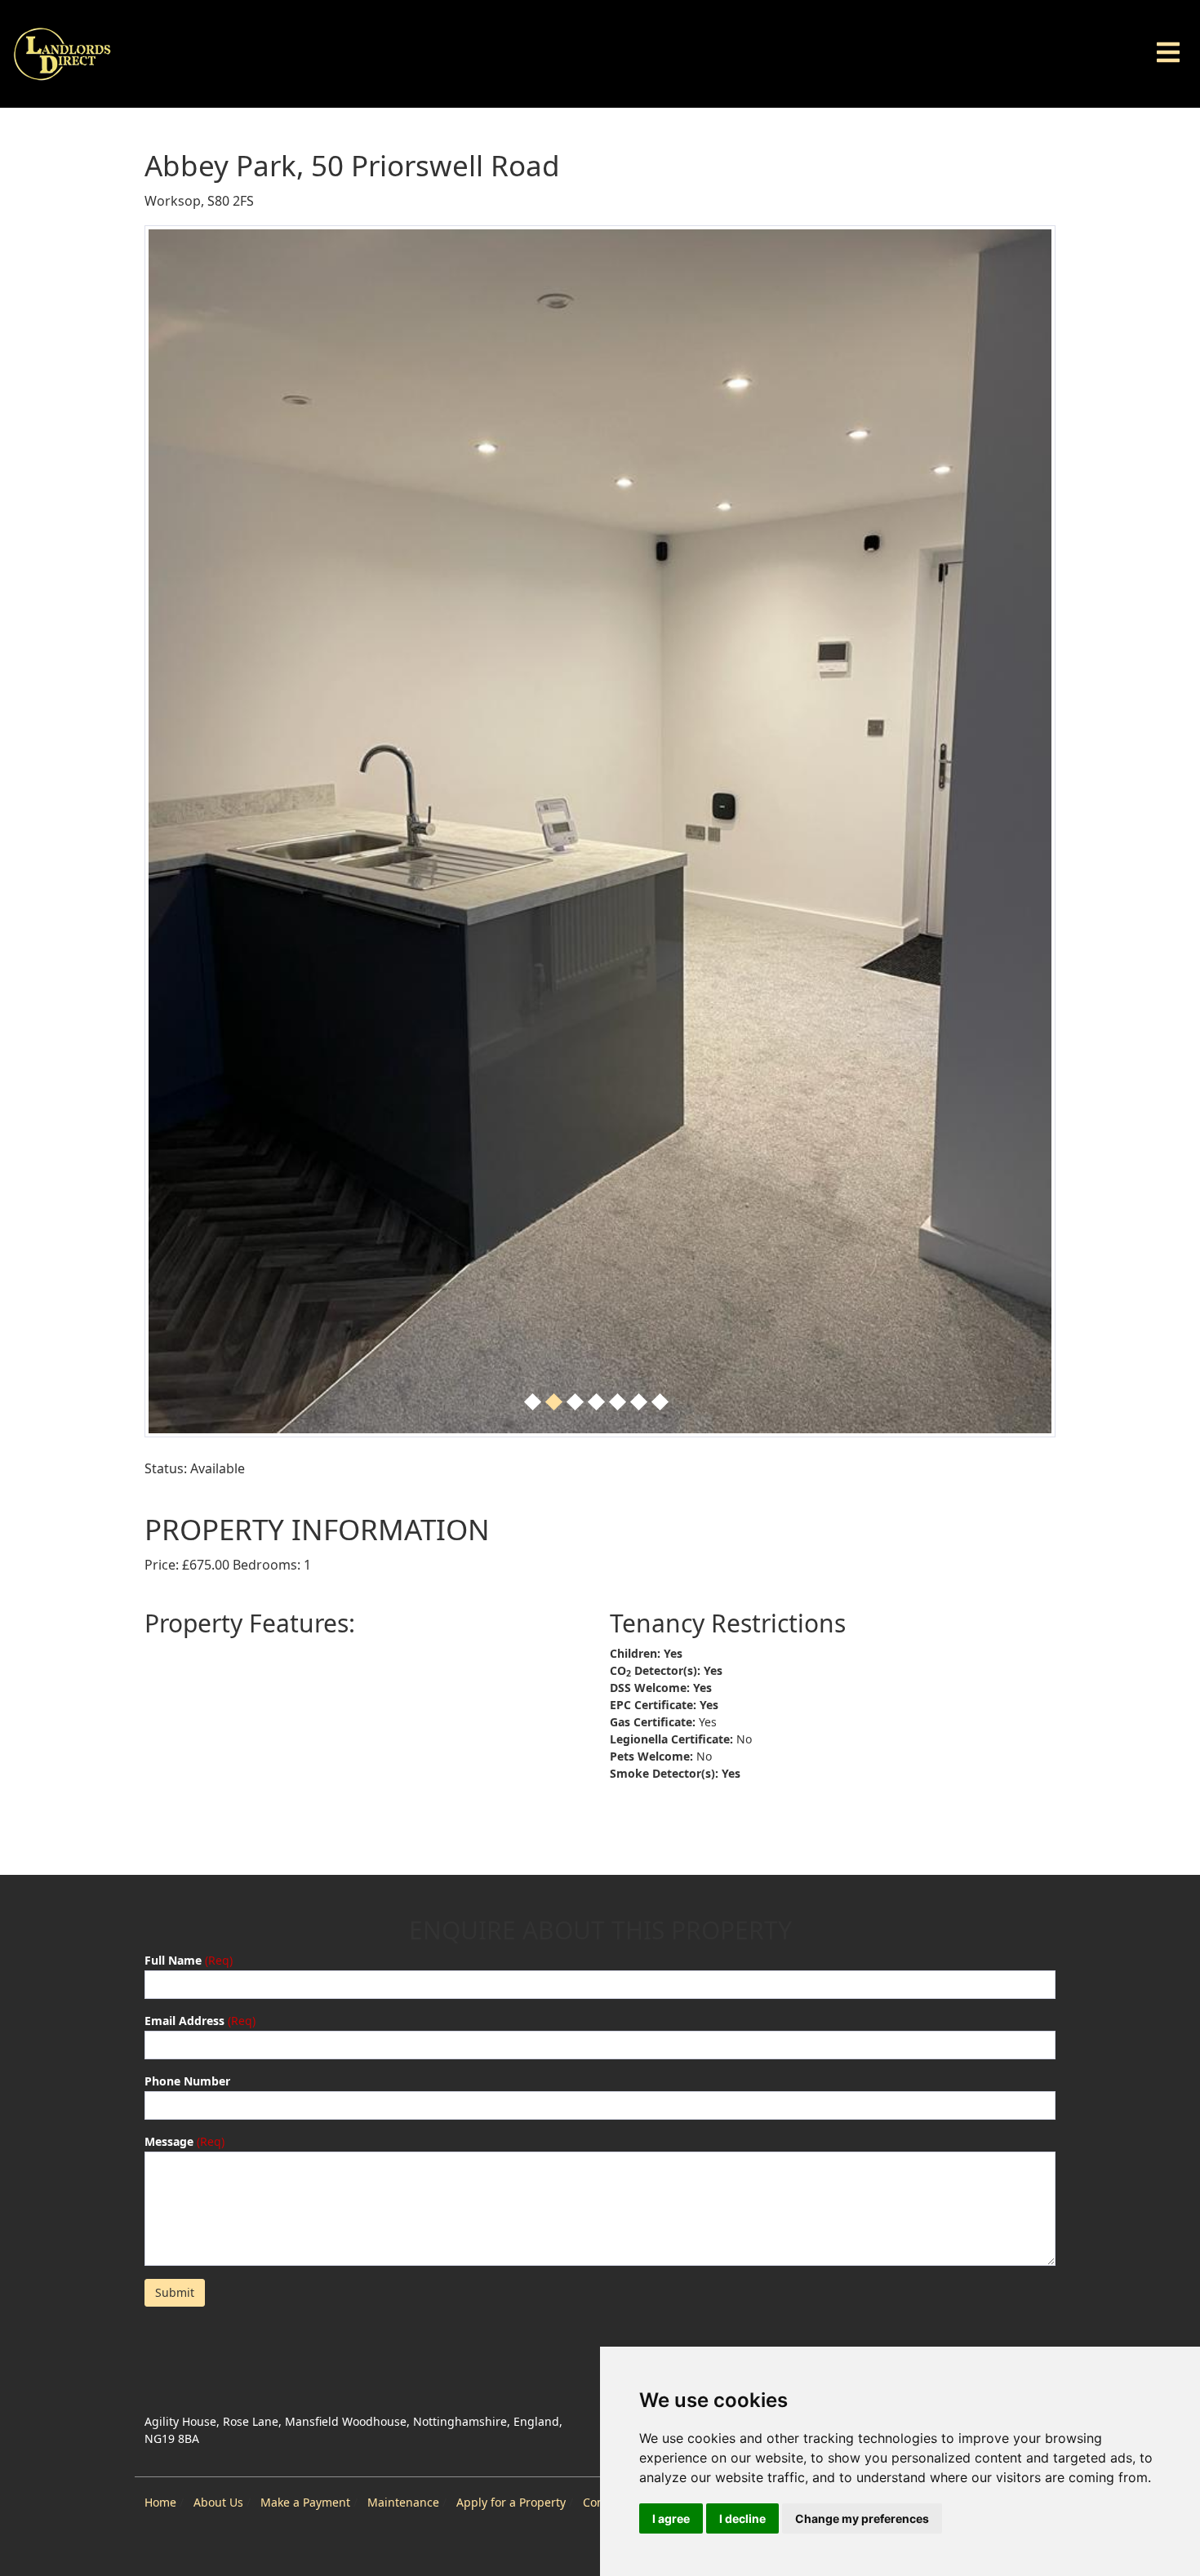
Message (169, 2141)
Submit (175, 2292)
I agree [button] (671, 2518)
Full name (173, 1960)
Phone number (187, 2081)
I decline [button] (742, 2518)
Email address (184, 2021)
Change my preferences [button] (862, 2518)
